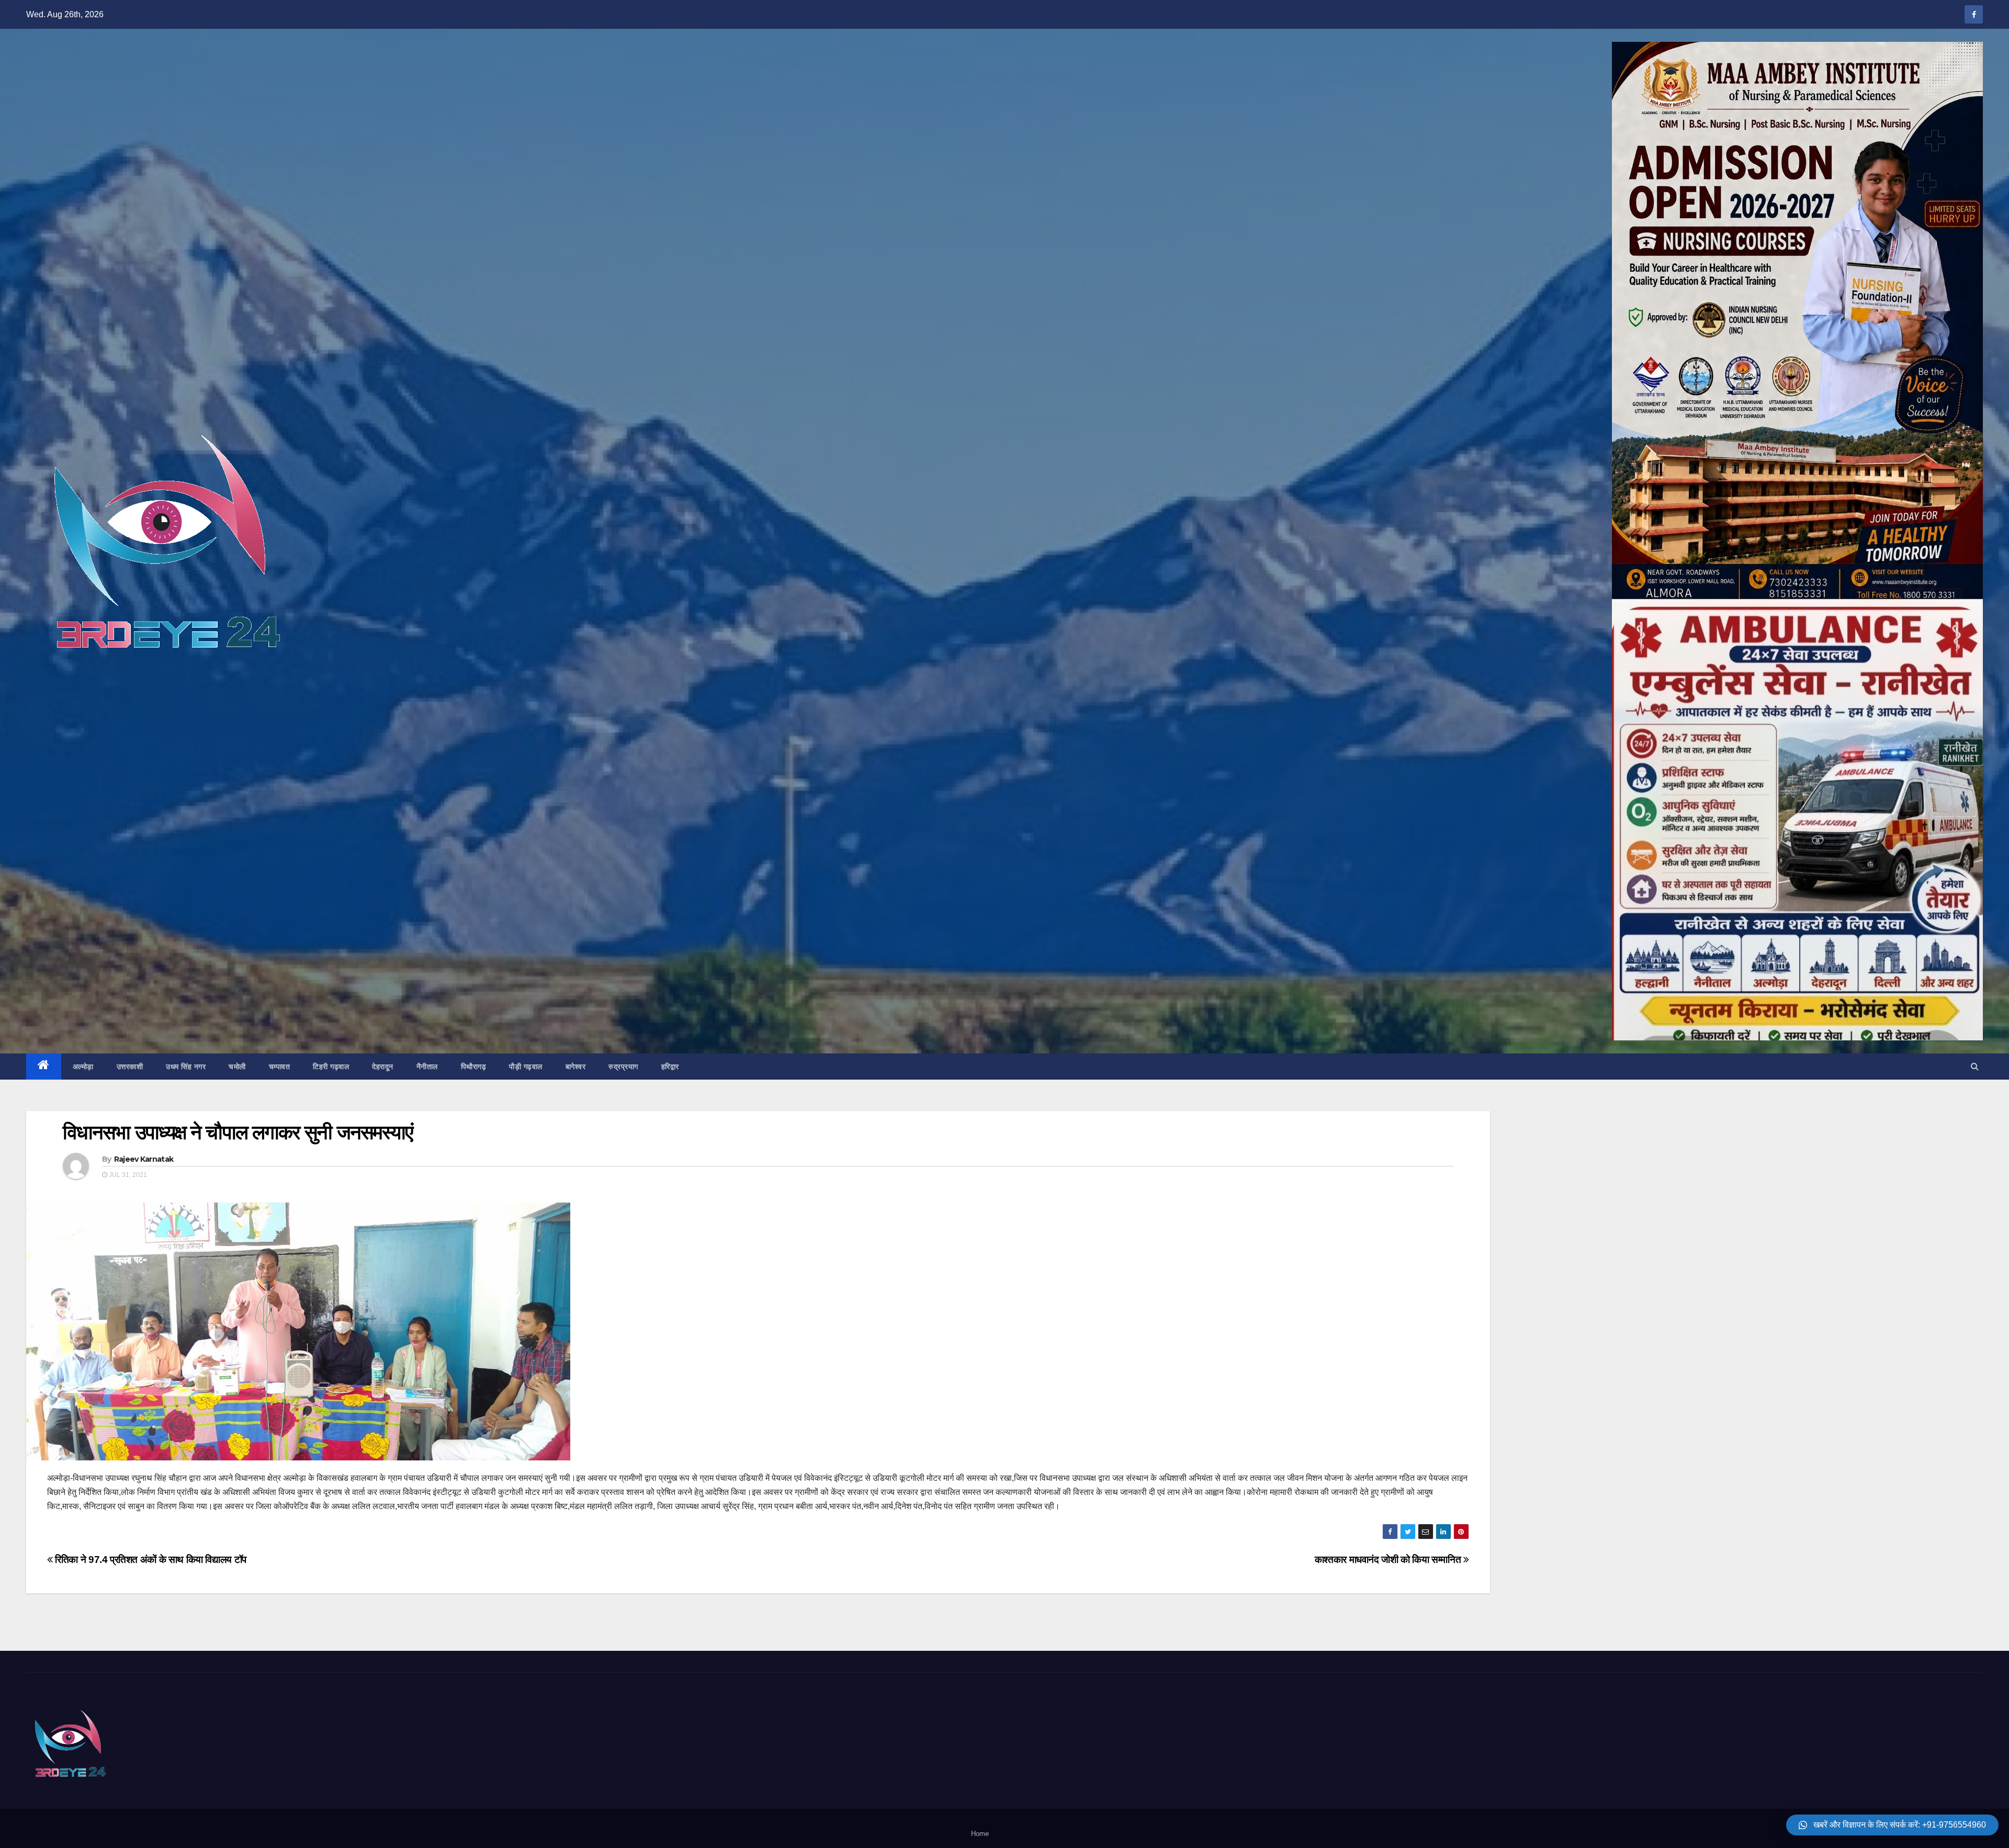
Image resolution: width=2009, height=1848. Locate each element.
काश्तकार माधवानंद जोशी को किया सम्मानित (1389, 1560)
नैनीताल (427, 1067)
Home (980, 1834)
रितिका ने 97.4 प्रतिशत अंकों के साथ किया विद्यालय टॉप (150, 1560)
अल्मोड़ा (83, 1067)
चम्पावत (280, 1067)
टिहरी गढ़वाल (331, 1067)
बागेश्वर (576, 1067)
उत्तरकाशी (130, 1067)
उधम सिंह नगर (186, 1067)
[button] (1975, 1066)
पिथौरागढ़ (474, 1067)
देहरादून (383, 1067)
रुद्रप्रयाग (623, 1067)
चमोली (237, 1067)
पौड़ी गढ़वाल (526, 1067)
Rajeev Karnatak (144, 1159)
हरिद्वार (670, 1067)
